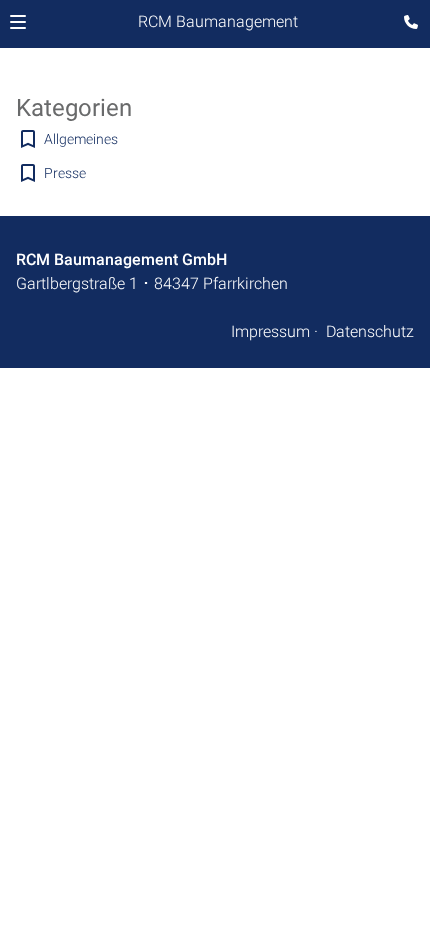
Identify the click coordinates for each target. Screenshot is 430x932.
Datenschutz (370, 331)
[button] (18, 22)
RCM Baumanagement (218, 21)
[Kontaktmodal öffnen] (406, 24)
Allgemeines (81, 139)
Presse (65, 173)
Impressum (270, 331)
